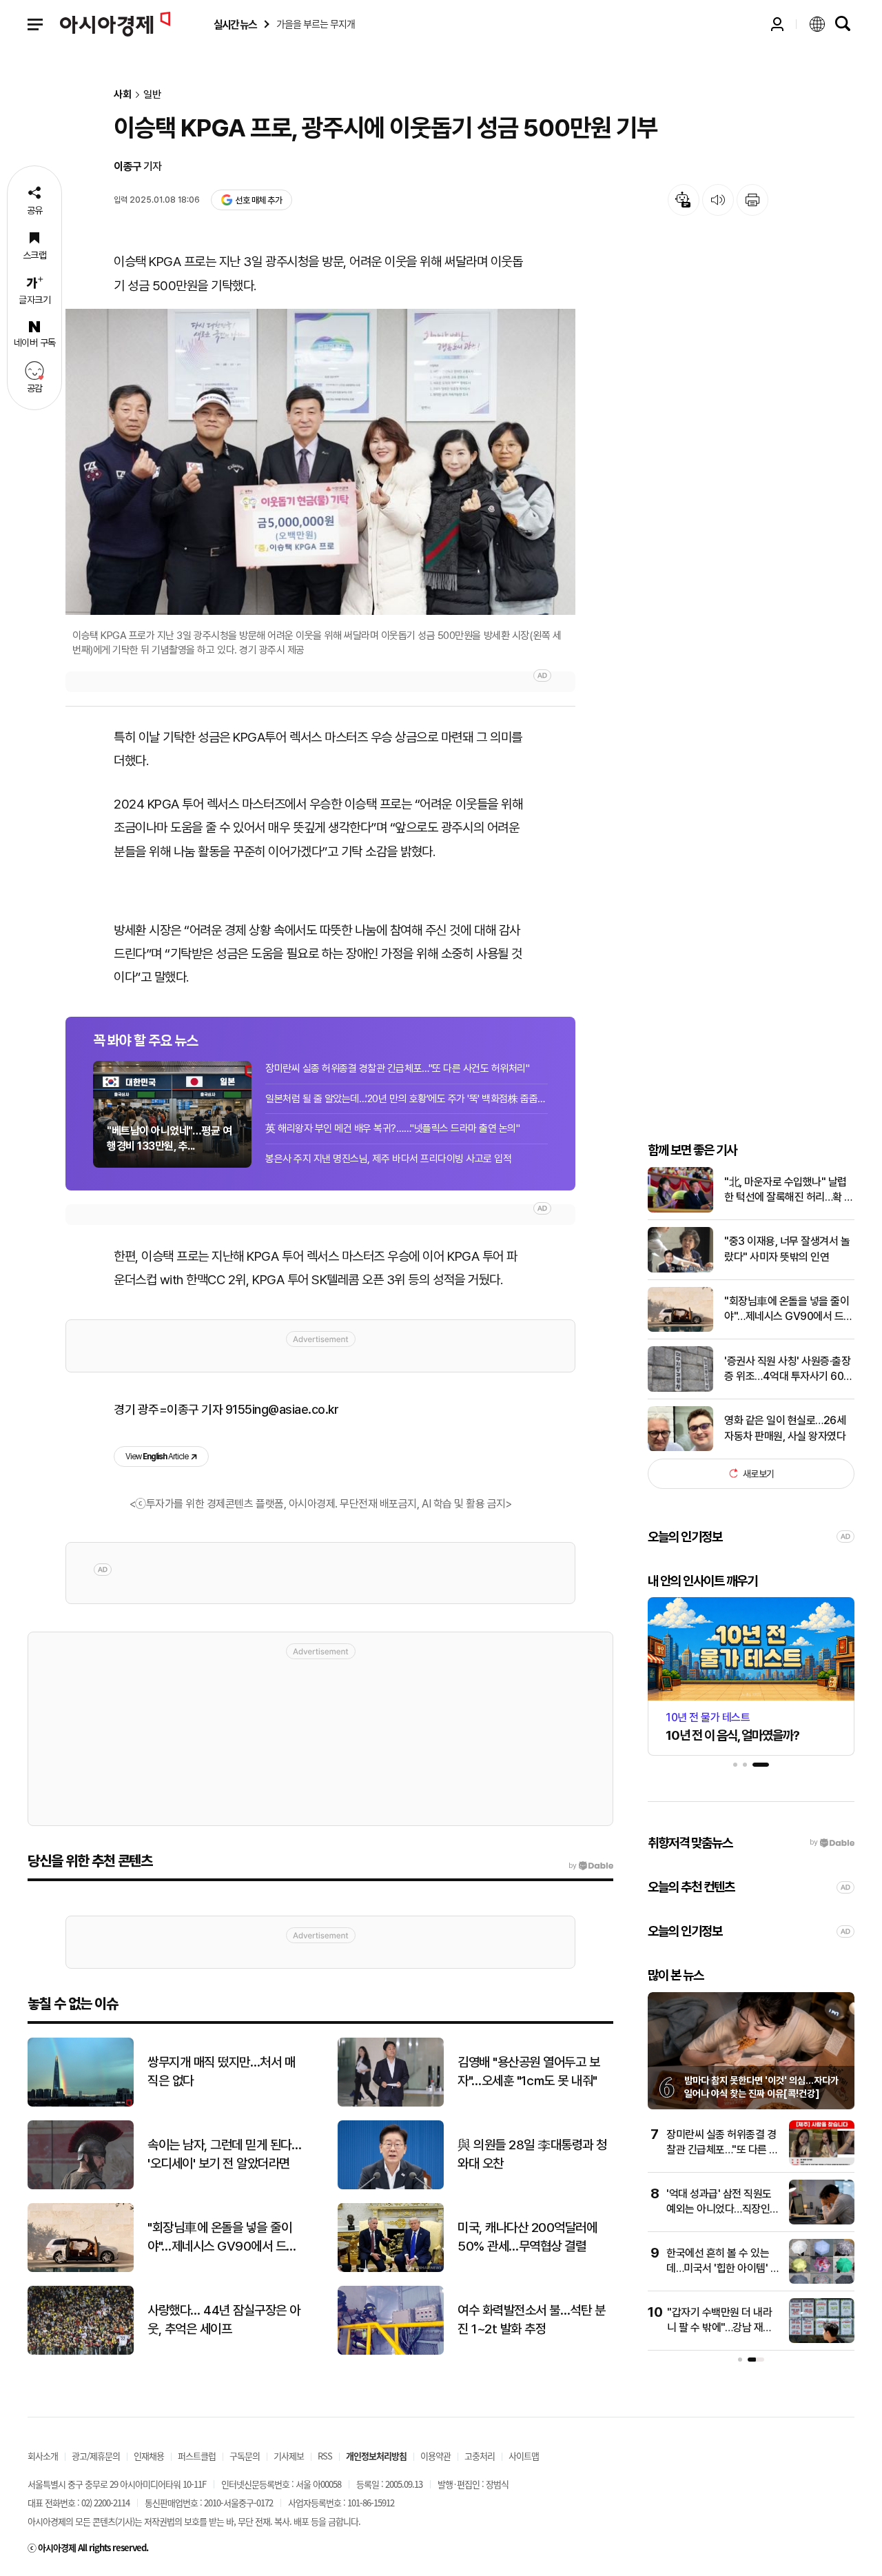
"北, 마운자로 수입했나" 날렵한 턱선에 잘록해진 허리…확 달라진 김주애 (789, 1190)
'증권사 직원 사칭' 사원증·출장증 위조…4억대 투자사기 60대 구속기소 (789, 1370)
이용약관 (435, 2456)
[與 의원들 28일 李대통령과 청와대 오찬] (391, 2186)
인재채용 (149, 2456)
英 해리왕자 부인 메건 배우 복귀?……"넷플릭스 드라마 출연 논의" (392, 1128)
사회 (123, 95)
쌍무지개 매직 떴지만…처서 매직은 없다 (221, 2071)
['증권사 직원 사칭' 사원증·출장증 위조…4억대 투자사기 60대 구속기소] (680, 1389)
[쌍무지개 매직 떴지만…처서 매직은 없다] (81, 2103)
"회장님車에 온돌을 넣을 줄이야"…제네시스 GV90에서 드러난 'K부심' (789, 1310)
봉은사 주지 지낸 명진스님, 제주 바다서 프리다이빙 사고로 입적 (388, 1159)
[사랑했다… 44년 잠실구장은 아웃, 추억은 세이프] (81, 2352)
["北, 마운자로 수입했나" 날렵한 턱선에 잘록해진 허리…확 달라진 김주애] (680, 1209)
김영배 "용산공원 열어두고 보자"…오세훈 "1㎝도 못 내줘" (529, 2071)
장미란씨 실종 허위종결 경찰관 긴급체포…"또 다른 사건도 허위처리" (397, 1068)
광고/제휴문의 (96, 2456)
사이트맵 (524, 2456)
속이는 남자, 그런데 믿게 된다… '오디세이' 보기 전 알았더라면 (224, 2154)
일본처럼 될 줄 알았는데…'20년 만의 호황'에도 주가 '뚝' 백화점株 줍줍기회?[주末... (407, 1099)
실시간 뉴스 (235, 24)
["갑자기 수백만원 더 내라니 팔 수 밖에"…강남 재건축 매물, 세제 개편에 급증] (822, 2340)
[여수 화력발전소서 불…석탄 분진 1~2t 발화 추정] (391, 2352)
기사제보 (289, 2456)
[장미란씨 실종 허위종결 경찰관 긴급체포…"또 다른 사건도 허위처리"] (822, 2162)
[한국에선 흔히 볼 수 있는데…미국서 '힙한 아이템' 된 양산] (822, 2281)
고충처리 (480, 2456)
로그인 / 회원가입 (777, 24)
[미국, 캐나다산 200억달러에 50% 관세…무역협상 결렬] (391, 2269)
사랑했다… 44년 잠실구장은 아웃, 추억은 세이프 (224, 2320)
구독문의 (245, 2456)
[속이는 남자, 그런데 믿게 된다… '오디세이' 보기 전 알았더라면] (81, 2186)
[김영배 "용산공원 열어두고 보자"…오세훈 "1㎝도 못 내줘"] (391, 2103)
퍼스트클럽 (197, 2456)
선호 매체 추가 (258, 200)
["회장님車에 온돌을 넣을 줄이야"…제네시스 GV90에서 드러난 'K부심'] (680, 1329)
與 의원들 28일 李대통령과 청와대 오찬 (532, 2154)
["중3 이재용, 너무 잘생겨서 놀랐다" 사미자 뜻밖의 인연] (680, 1269)
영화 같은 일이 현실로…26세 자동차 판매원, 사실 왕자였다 (785, 1428)
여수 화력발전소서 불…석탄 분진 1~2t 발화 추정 (531, 2320)
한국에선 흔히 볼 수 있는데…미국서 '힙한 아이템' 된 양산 (723, 2269)
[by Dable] (591, 1866)
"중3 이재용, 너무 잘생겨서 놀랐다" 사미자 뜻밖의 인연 (787, 1249)
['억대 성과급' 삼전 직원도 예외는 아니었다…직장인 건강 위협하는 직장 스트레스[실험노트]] (822, 2221)
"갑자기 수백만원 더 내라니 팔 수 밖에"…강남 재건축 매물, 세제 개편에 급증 (720, 2328)
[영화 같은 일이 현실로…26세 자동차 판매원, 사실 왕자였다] (680, 1448)
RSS (325, 2456)
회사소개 (43, 2456)
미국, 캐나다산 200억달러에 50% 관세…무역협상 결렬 (527, 2237)
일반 (152, 95)
